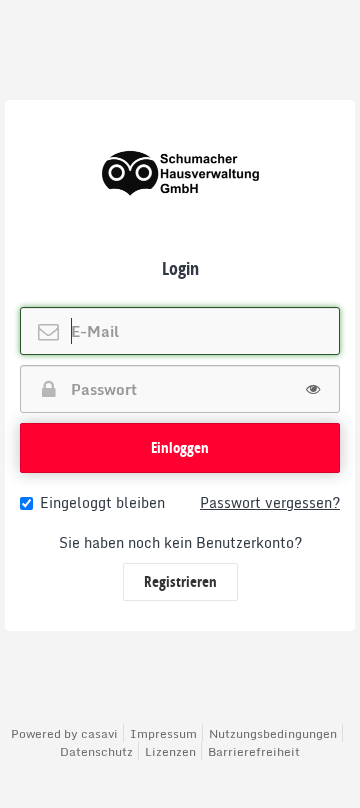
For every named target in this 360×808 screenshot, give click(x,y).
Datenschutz (96, 751)
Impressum (163, 733)
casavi (99, 733)
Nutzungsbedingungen (273, 733)
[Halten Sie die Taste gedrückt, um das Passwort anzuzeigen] (313, 389)
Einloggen (180, 447)
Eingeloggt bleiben (102, 503)
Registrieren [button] (180, 581)
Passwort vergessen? (270, 503)
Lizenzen (170, 751)
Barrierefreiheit (254, 751)
